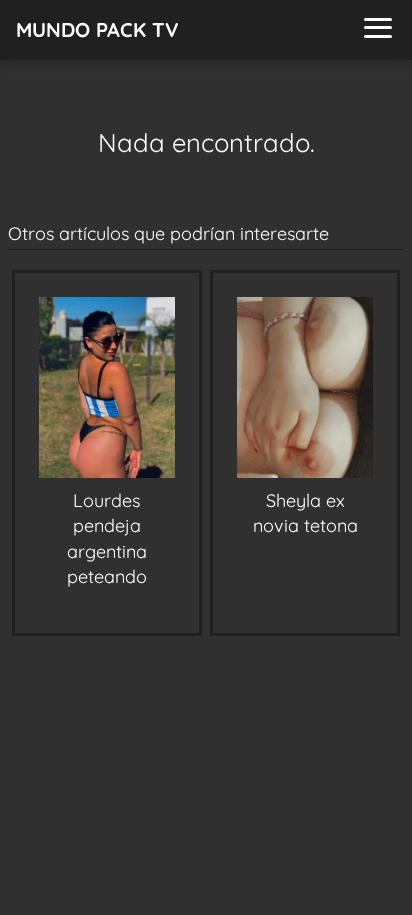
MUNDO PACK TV (97, 29)
